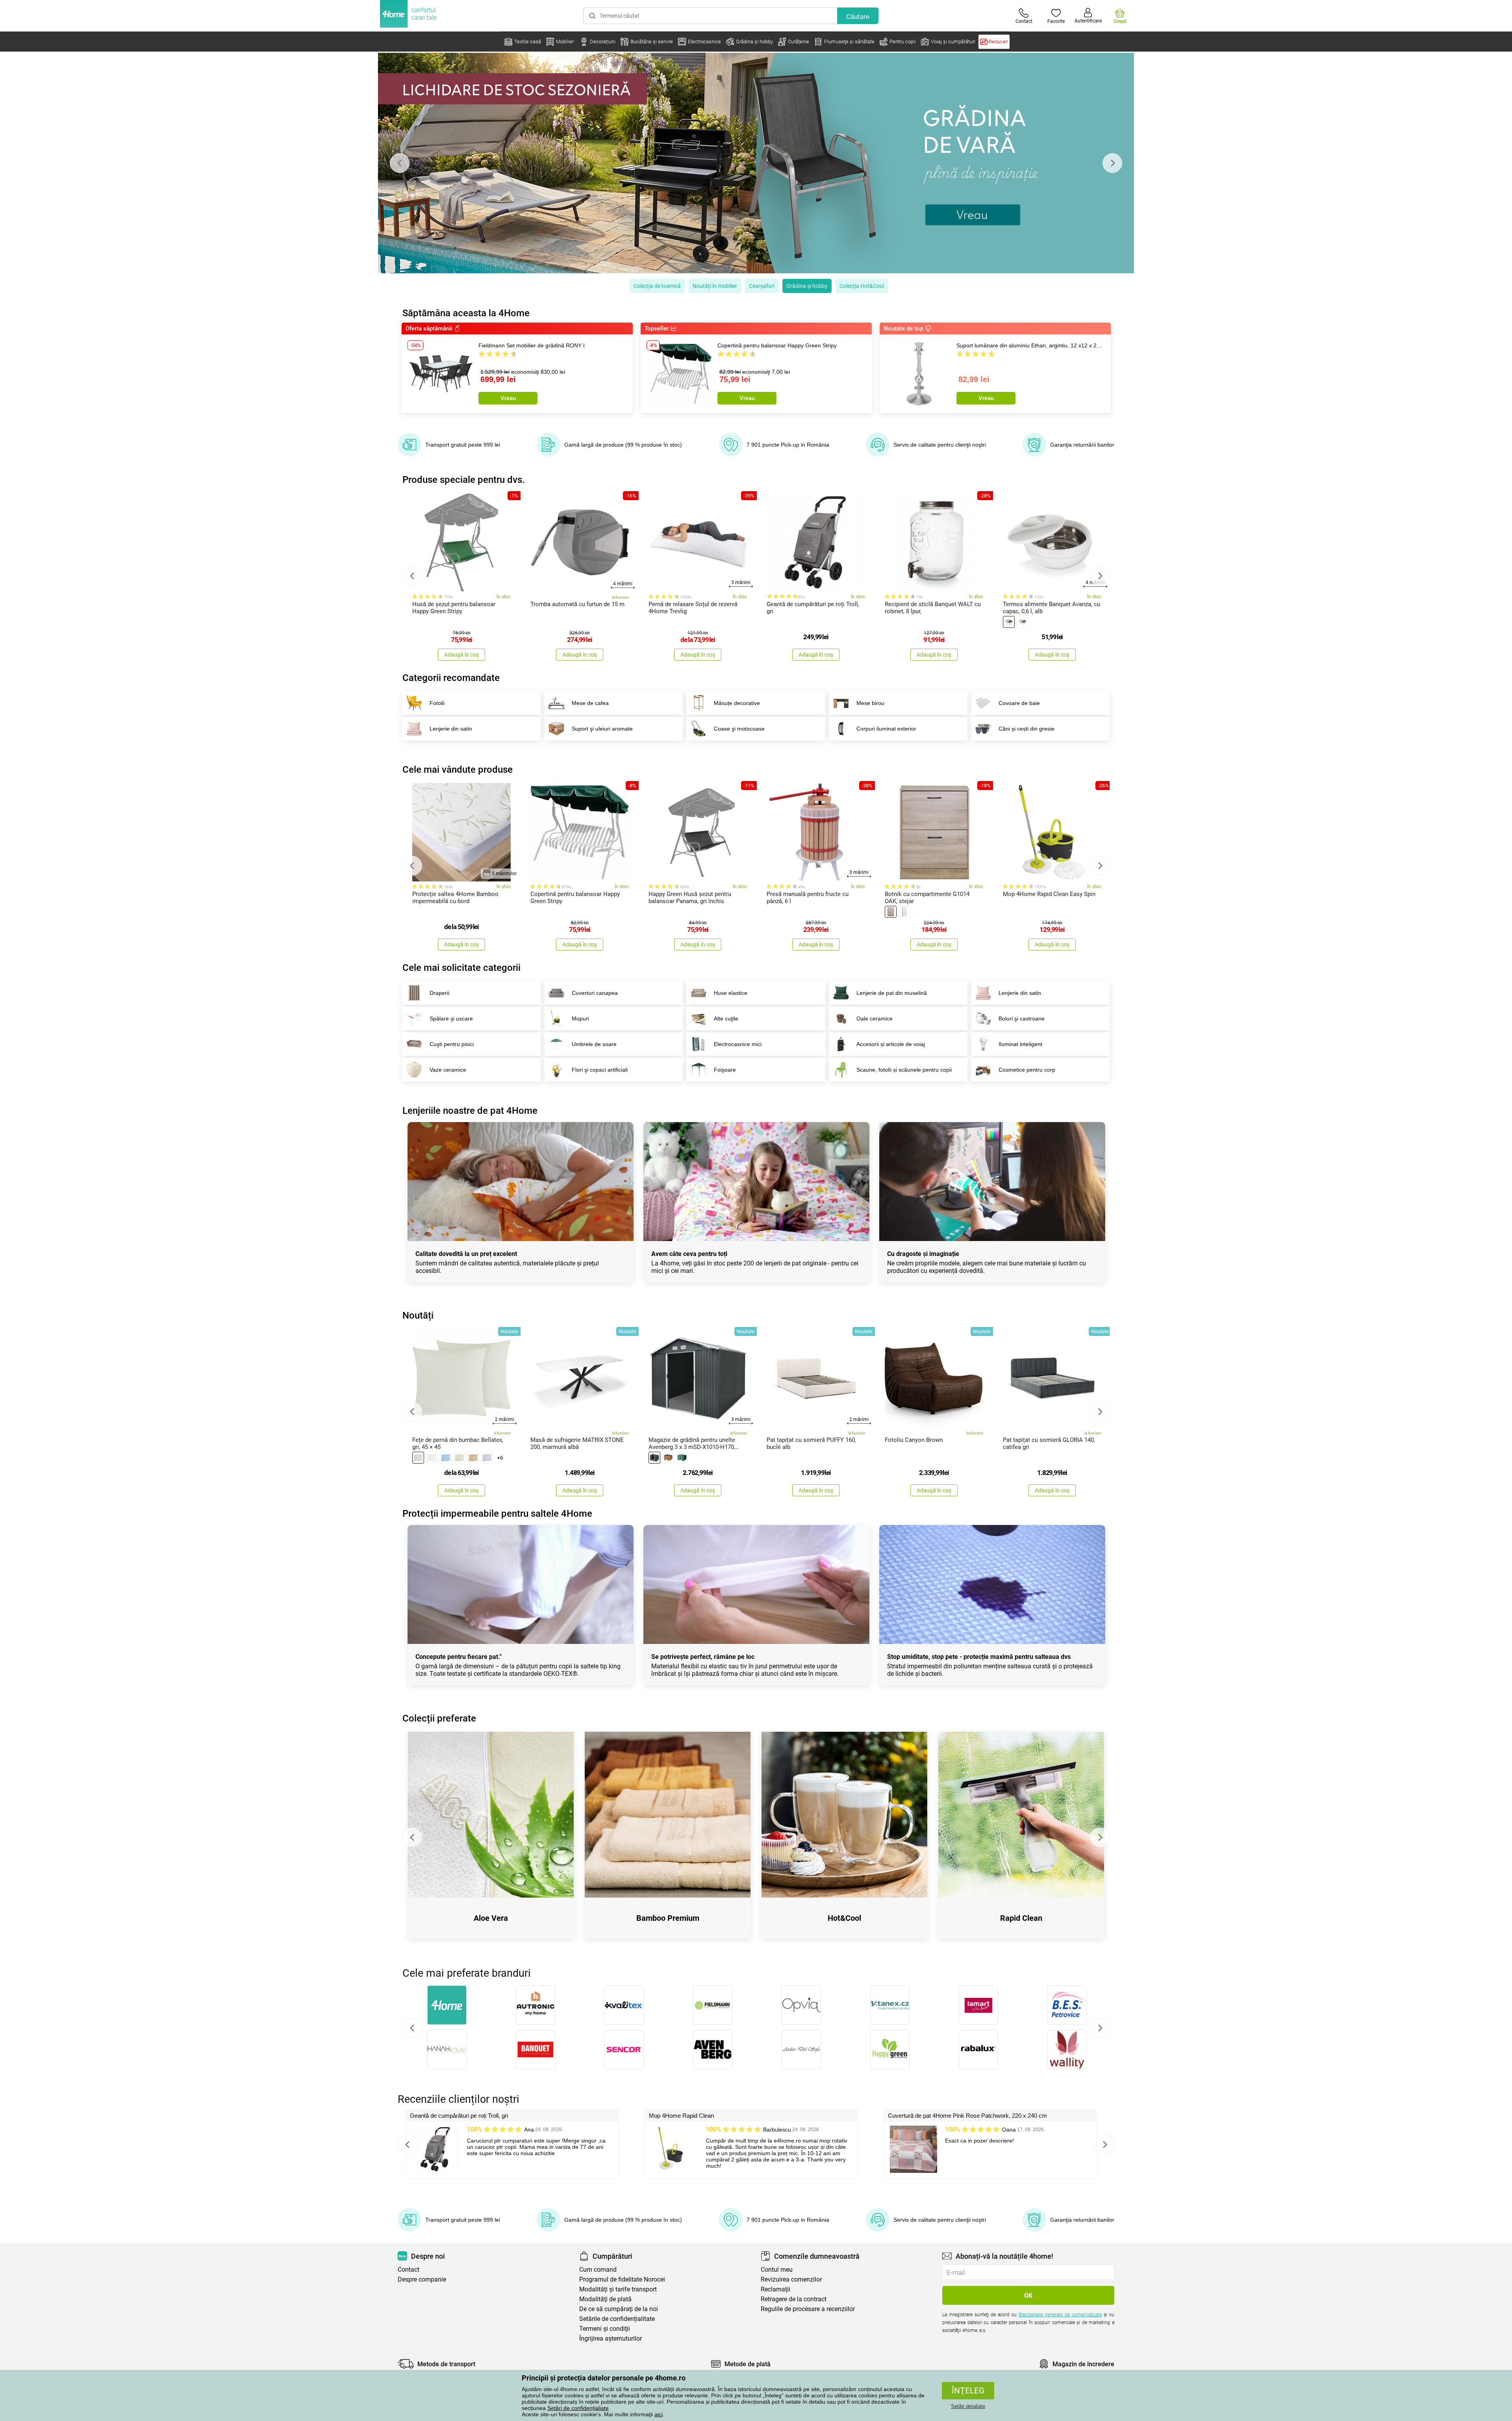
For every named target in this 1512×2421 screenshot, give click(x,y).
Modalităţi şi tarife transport (618, 2289)
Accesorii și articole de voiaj (891, 1044)
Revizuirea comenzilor (791, 2279)
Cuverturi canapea (595, 993)
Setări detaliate (968, 2406)
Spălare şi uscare (451, 1018)
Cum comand (598, 2270)
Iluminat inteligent (1020, 1044)
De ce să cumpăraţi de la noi (619, 2309)
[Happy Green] (890, 2050)
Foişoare (725, 1070)
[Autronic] (535, 2005)
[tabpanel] (756, 163)
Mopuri (580, 1018)
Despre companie (422, 2279)
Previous (400, 163)
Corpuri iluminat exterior (886, 729)
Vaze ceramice (448, 1070)
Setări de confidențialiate (578, 2408)
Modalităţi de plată (605, 2299)
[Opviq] (801, 2005)
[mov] (487, 1458)
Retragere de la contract (794, 2299)
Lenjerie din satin (451, 729)
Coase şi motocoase (739, 729)
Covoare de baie (1019, 703)
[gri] (418, 1458)
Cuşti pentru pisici (452, 1044)
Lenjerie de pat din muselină (892, 993)
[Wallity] (1067, 2050)
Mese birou (870, 703)
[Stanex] (890, 2005)
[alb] (1009, 622)
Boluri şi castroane (1022, 1018)
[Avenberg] (712, 2050)
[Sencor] (624, 2050)
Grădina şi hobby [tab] (807, 286)
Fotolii (437, 703)
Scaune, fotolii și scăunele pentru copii (904, 1070)
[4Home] (447, 2005)
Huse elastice (731, 993)
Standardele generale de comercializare (1060, 2315)
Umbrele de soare (594, 1044)
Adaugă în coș (461, 655)
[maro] (473, 1458)
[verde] (682, 1458)
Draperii (439, 993)
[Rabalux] (978, 2050)
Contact (409, 2270)
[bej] (1023, 622)
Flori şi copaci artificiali (600, 1070)
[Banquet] (535, 2050)
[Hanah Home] (447, 2050)
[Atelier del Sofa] (801, 2050)
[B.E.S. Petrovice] (1067, 2005)
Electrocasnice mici (738, 1044)
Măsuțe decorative (737, 703)
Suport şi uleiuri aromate (602, 729)
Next (1112, 163)
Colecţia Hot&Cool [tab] (862, 286)
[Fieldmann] (712, 2005)
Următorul (1100, 2028)
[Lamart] (978, 2005)
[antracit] (654, 1458)
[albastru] (446, 1458)
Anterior (412, 2028)
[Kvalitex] (624, 2005)
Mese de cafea (590, 703)
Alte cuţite (726, 1018)
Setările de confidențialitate (617, 2319)
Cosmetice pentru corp (1027, 1070)
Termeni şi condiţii (605, 2329)
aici (659, 2414)
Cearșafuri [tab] (762, 286)
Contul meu (777, 2270)
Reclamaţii (775, 2289)
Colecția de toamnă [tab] (657, 286)
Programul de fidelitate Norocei (622, 2279)
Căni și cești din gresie (1027, 729)
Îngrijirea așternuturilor (611, 2338)
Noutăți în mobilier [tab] (715, 286)
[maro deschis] (891, 912)
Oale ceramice (875, 1018)
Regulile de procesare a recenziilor (808, 2309)
